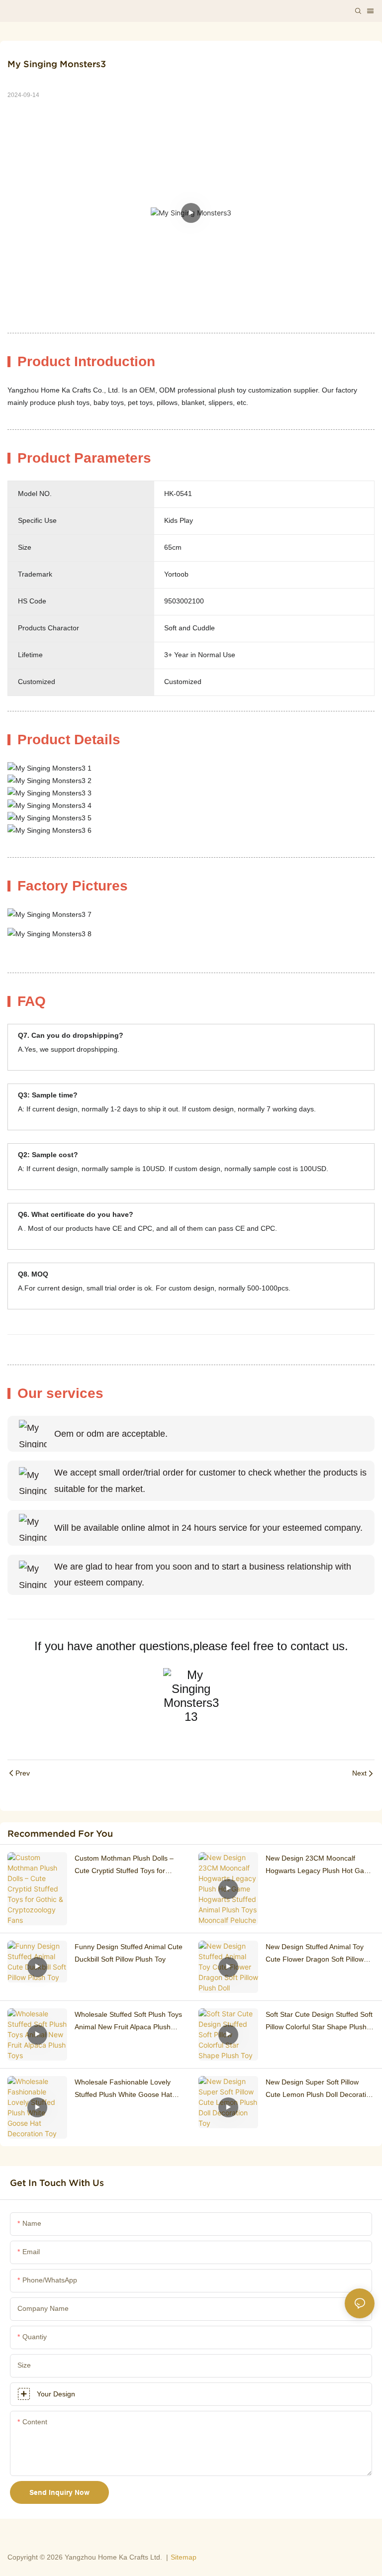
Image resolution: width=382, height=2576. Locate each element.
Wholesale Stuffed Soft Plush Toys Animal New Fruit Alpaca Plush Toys (128, 2022)
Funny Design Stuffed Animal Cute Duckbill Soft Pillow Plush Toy (129, 1953)
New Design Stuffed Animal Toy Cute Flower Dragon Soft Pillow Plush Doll (315, 1954)
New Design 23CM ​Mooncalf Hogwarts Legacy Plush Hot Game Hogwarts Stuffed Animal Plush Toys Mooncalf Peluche (320, 1866)
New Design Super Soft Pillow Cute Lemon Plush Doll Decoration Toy (320, 2089)
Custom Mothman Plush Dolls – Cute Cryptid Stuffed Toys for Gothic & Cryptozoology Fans (124, 1866)
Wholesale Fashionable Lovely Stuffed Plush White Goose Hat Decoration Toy (123, 2089)
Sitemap (184, 2557)
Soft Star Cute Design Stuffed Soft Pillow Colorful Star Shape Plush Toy (319, 2022)
